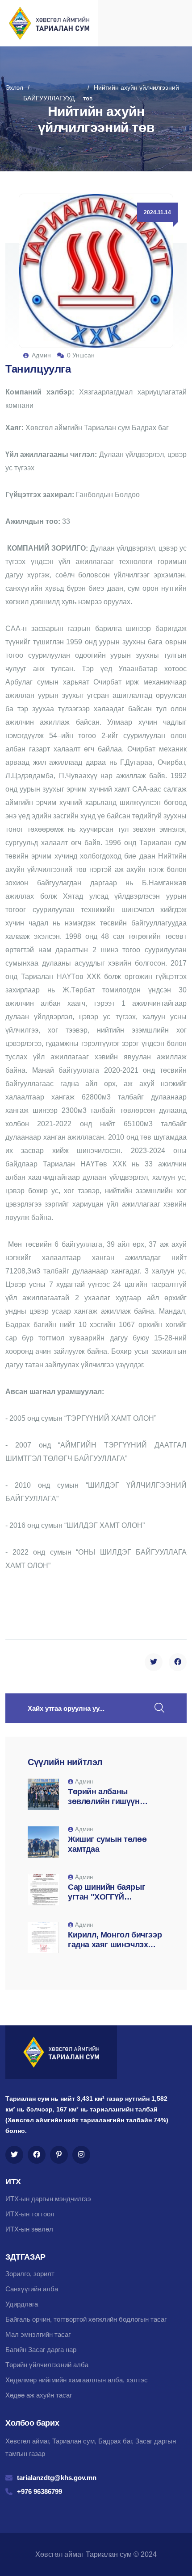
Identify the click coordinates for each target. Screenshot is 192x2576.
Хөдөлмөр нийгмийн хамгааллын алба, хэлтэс (77, 2380)
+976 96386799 (40, 2491)
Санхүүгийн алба (32, 2289)
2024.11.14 (157, 212)
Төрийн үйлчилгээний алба (47, 2365)
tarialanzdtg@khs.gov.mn (57, 2478)
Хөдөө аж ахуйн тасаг (39, 2395)
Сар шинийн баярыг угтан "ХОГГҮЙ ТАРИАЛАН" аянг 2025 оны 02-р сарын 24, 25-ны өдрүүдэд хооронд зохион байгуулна (111, 1892)
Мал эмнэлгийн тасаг (38, 2334)
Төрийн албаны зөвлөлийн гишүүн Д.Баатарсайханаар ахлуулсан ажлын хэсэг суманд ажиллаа (113, 1797)
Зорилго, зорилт (30, 2274)
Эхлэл (14, 87)
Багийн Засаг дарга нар (41, 2350)
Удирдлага (22, 2304)
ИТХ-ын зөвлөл (29, 2229)
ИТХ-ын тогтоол (30, 2214)
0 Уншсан (81, 355)
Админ (41, 355)
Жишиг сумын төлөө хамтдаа (107, 1844)
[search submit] (159, 1708)
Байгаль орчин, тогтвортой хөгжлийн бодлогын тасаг (86, 2319)
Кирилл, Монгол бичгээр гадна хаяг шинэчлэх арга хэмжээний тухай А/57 (115, 1940)
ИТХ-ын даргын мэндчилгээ (48, 2199)
